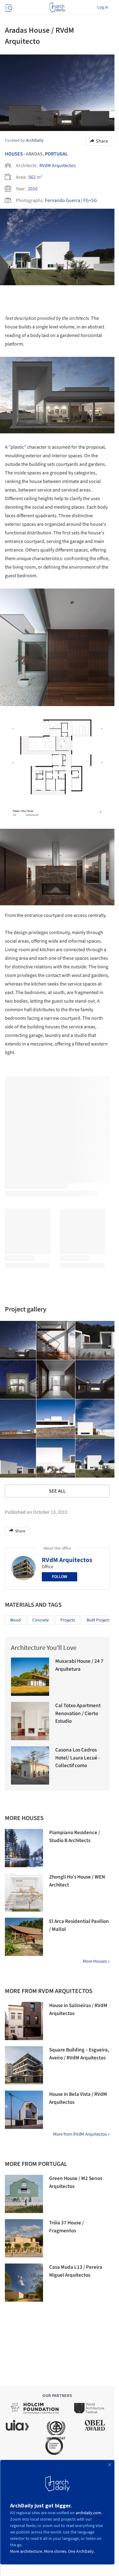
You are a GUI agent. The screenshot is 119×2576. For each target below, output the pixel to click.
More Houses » (96, 1961)
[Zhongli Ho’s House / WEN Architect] (24, 1892)
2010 (33, 189)
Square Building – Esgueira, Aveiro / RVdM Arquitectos (79, 2054)
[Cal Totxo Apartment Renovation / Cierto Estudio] (30, 1721)
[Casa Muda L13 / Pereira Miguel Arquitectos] (24, 2283)
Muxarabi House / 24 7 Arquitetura (79, 1665)
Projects (68, 1620)
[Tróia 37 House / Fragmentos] (24, 2238)
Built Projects (99, 1620)
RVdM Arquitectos (58, 166)
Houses (14, 154)
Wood (15, 1620)
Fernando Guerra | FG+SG (71, 200)
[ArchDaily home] (57, 7)
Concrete (41, 1620)
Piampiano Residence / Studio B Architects (75, 1837)
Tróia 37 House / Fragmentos (67, 2227)
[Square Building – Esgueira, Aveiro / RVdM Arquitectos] (24, 2065)
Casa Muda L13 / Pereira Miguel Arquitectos (76, 2271)
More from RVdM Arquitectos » (81, 2134)
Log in (103, 7)
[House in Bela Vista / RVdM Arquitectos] (24, 2110)
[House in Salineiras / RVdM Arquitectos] (24, 2021)
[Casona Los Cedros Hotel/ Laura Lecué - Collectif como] (30, 1765)
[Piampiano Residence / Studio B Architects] (24, 1848)
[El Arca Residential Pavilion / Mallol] (24, 1937)
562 (32, 177)
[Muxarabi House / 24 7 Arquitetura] (30, 1677)
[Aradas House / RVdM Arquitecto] (56, 1340)
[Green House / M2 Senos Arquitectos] (24, 2194)
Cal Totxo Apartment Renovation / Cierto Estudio (78, 1713)
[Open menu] (8, 7)
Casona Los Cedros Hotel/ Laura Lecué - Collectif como (78, 1758)
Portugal (56, 154)
